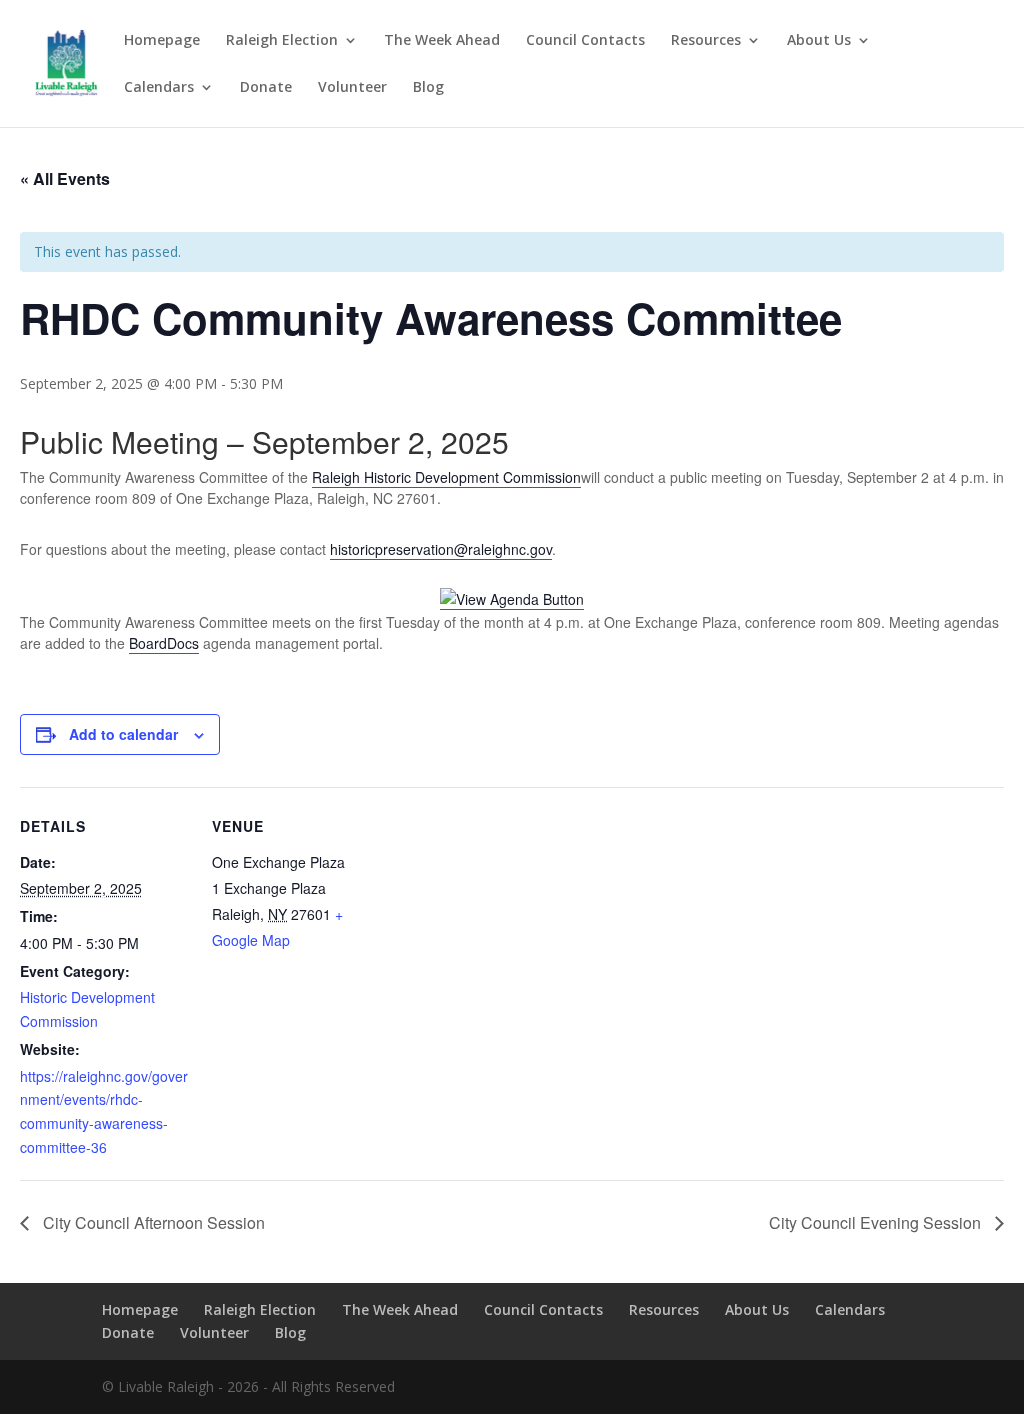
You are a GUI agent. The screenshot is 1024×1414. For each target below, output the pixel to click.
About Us (819, 41)
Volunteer (352, 88)
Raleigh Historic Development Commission (446, 477)
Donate (266, 88)
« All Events (65, 178)
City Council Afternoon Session (152, 1222)
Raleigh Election (282, 41)
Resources (706, 41)
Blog (428, 88)
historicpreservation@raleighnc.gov (441, 549)
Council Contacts (585, 41)
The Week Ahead (442, 41)
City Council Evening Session (877, 1222)
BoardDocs (164, 643)
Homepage (162, 41)
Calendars (159, 88)
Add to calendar (123, 734)
